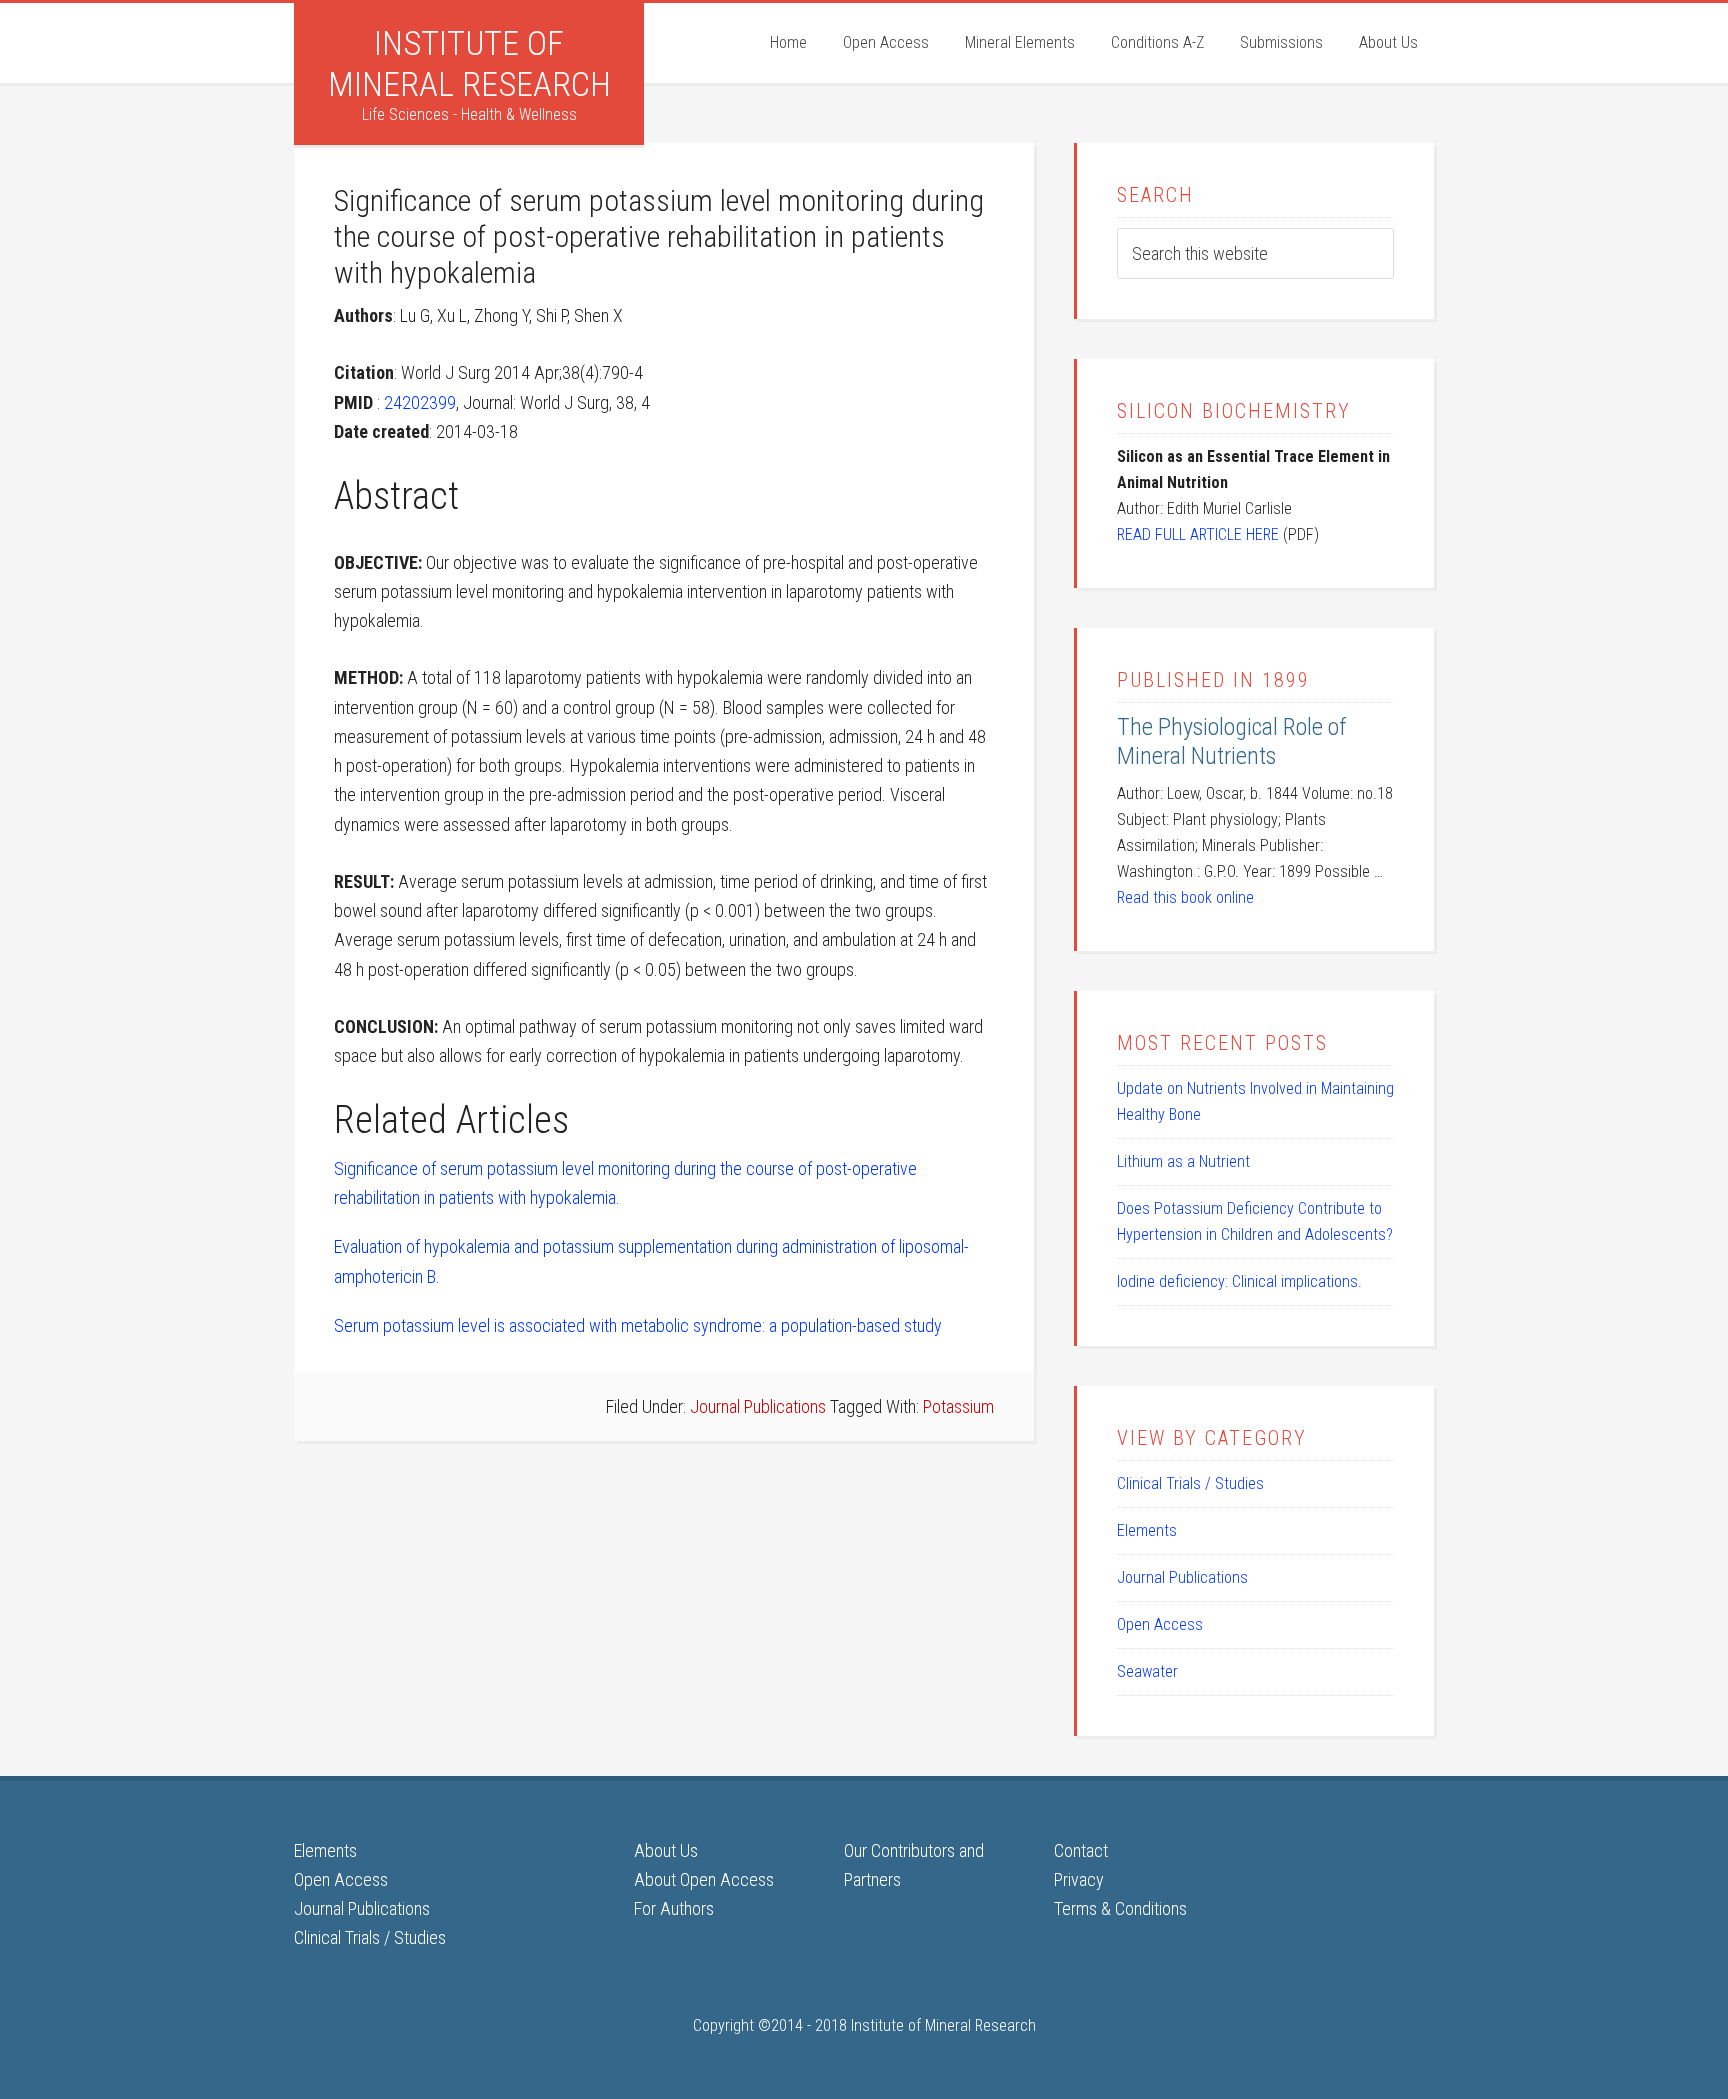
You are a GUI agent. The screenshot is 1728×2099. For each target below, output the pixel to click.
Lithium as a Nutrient (1183, 1161)
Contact (1081, 1850)
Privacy (1079, 1879)
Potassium (958, 1406)
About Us (666, 1850)
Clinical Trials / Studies (1190, 1483)
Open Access (1160, 1624)
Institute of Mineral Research (469, 63)
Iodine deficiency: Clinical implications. (1239, 1281)
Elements (1147, 1530)
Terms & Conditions (1120, 1908)
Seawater (1147, 1671)
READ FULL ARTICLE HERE (1198, 534)
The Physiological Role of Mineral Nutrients (1232, 741)
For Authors (674, 1908)
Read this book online (1185, 897)
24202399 (420, 402)
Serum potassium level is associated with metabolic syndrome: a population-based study (638, 1325)
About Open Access (704, 1879)
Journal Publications (758, 1406)
